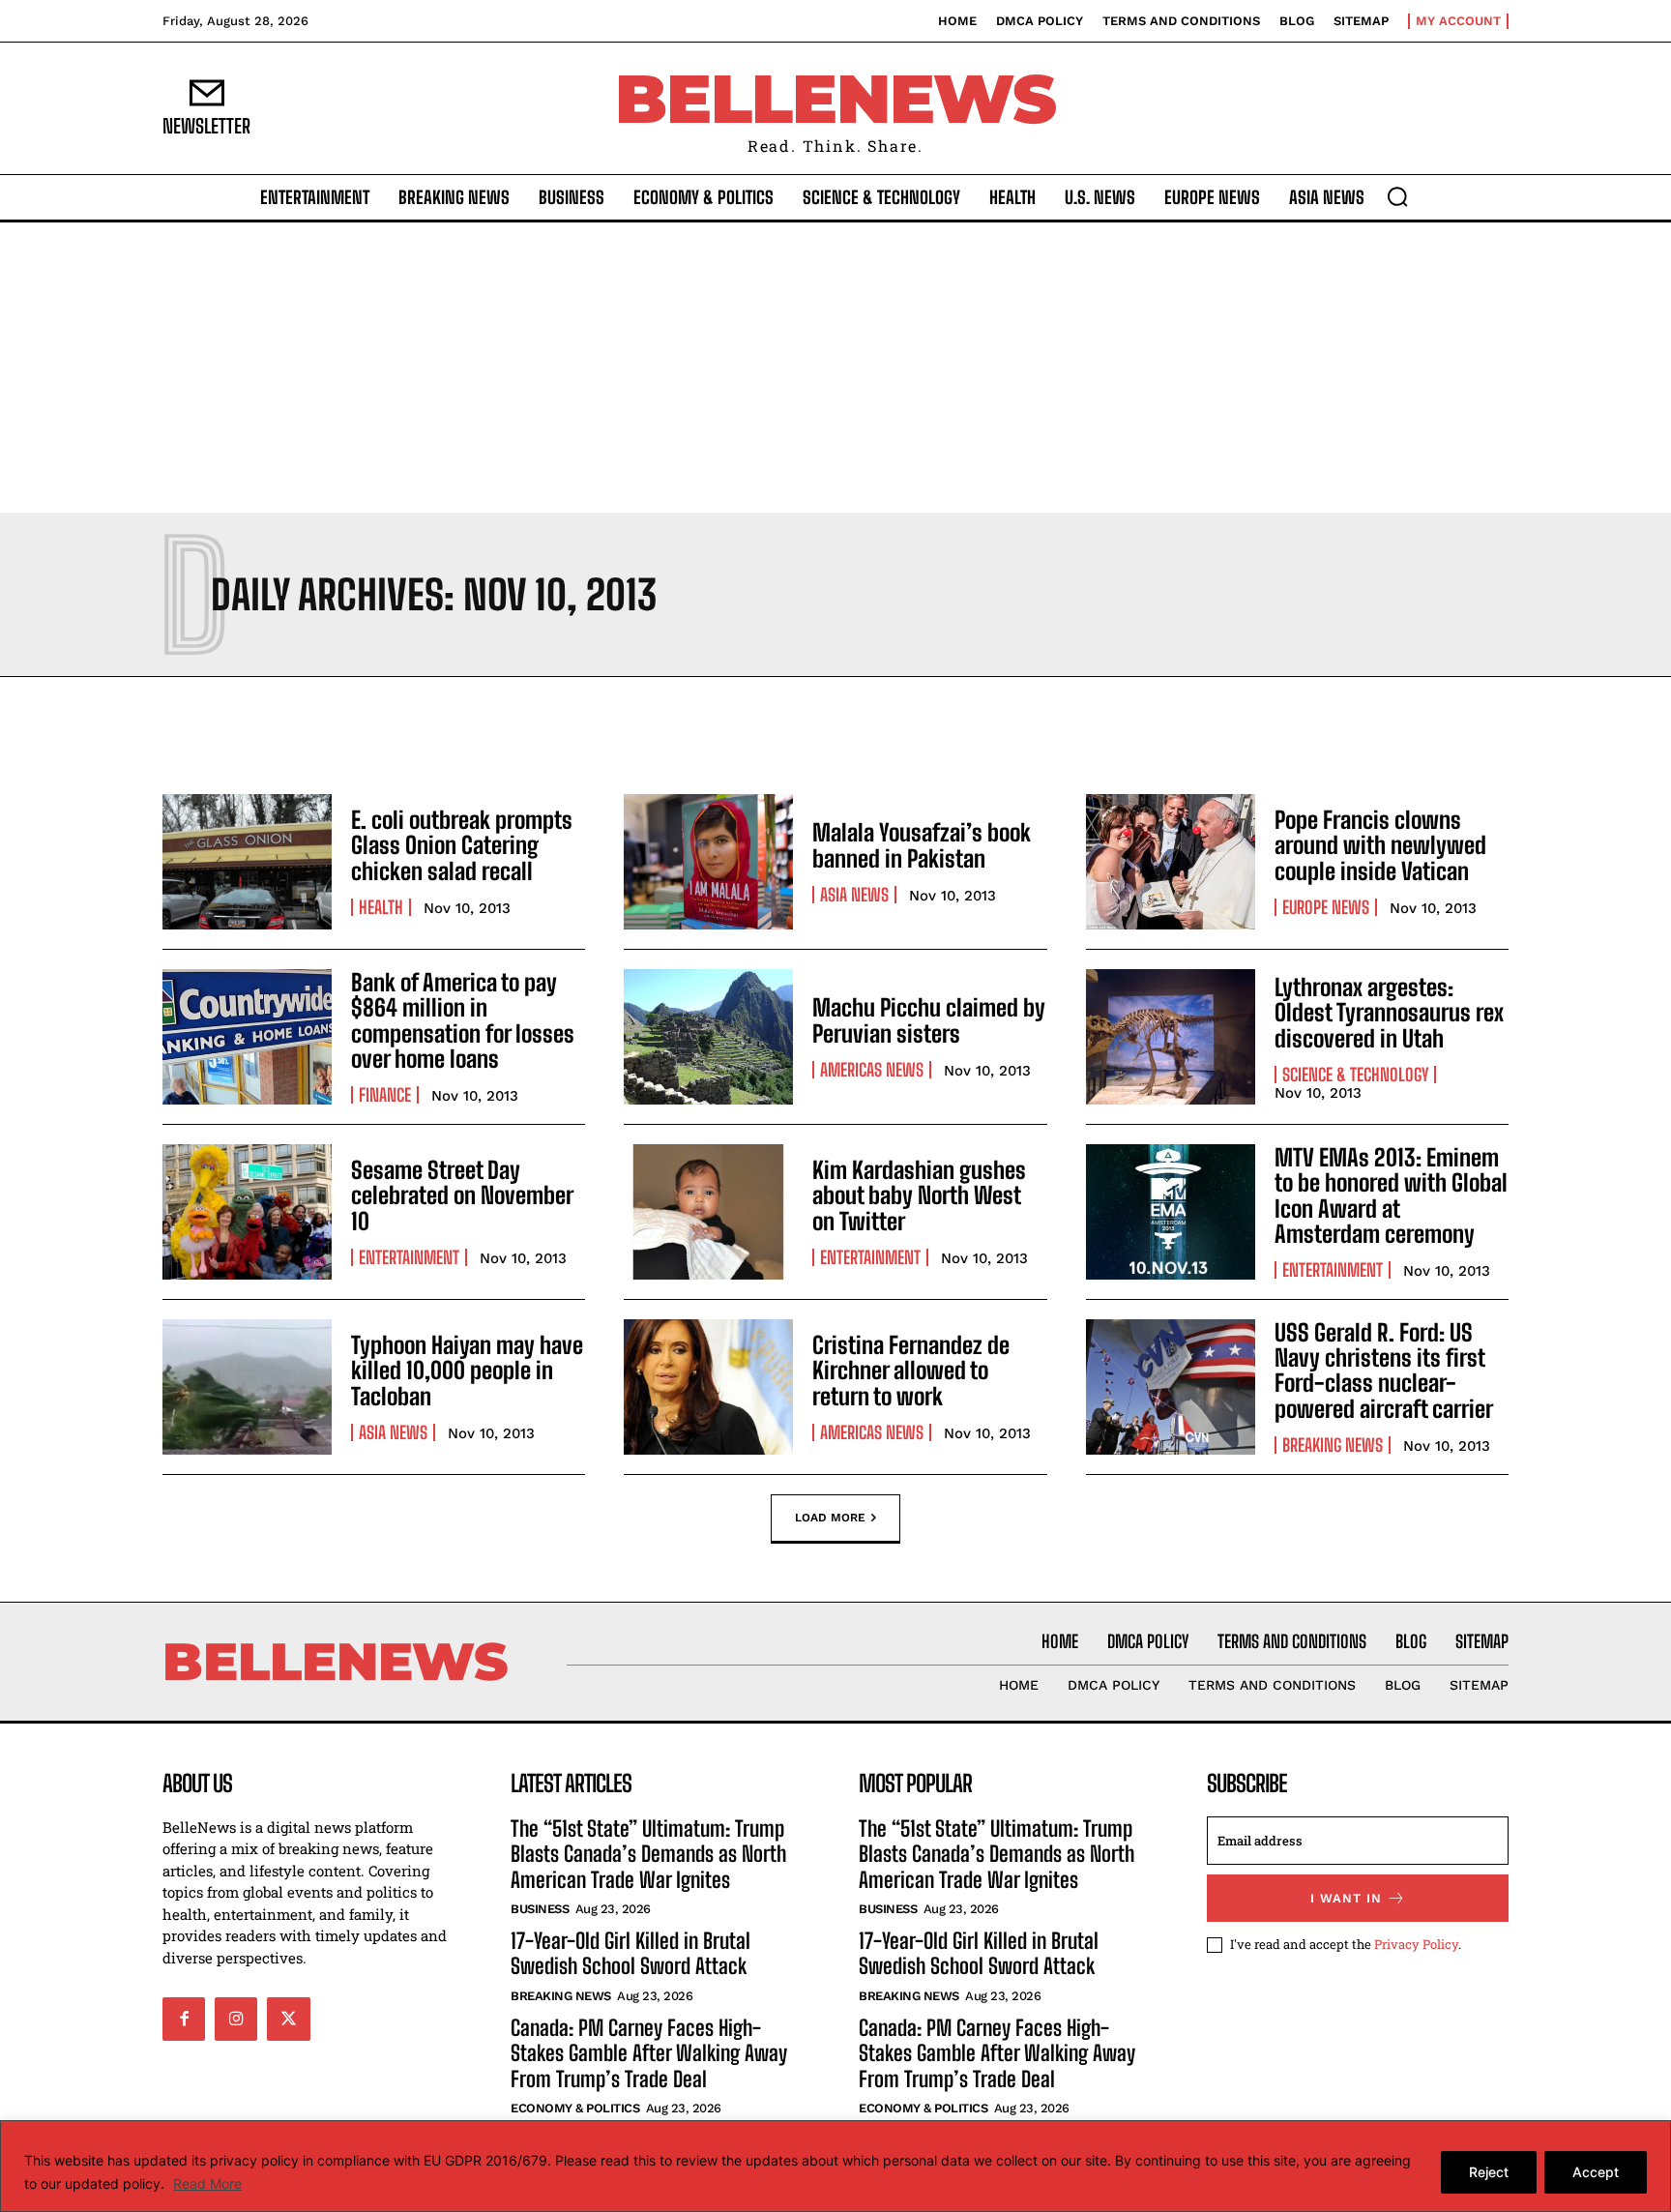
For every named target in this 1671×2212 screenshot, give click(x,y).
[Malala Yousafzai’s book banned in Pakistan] (708, 862)
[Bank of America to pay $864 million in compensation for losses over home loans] (247, 1037)
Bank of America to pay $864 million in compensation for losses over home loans (463, 1020)
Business (540, 1909)
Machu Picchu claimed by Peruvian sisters (929, 1020)
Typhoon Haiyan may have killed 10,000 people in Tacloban (467, 1371)
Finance (385, 1095)
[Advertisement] (835, 368)
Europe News (1326, 907)
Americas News (872, 1070)
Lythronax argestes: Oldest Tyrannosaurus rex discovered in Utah (1389, 1013)
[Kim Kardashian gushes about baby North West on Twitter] (708, 1212)
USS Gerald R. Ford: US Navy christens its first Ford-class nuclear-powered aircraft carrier (1384, 1371)
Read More (207, 2183)
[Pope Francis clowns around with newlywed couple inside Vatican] (1171, 862)
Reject (1489, 2172)
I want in (1346, 1898)
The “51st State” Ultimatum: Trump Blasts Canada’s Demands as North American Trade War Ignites (648, 1854)
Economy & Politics (575, 2108)
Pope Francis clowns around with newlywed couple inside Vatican (1380, 845)
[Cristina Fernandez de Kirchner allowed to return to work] (708, 1387)
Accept (1596, 2172)
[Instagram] (236, 2019)
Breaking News (1333, 1445)
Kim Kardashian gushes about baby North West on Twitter (919, 1195)
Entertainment (409, 1257)
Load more (830, 1517)
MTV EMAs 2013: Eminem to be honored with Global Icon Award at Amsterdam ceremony (1391, 1195)
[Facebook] (184, 2019)
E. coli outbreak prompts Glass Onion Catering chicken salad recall (462, 845)
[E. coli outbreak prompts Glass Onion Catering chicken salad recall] (247, 862)
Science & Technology (1355, 1075)
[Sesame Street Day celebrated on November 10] (247, 1212)
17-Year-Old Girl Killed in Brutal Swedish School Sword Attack (630, 1953)
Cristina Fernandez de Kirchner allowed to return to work (911, 1371)
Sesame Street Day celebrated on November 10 (462, 1195)
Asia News (854, 895)
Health (381, 907)
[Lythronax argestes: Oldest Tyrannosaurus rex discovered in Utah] (1171, 1037)
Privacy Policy (1416, 1944)
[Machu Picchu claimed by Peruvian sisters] (708, 1037)
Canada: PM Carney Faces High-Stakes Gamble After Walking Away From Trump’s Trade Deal (649, 2053)
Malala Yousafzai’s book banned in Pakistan (922, 845)
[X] (288, 2019)
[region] (835, 2166)
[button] (1397, 196)
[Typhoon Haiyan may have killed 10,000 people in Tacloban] (247, 1387)
